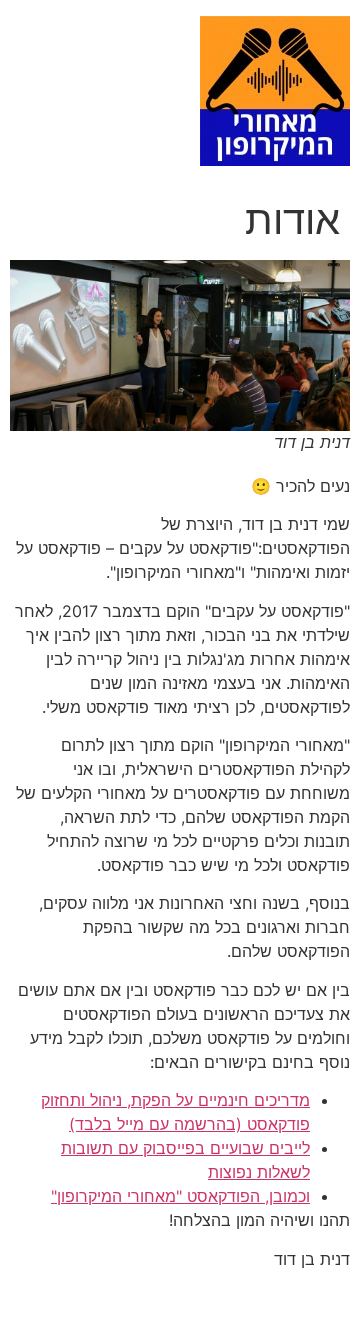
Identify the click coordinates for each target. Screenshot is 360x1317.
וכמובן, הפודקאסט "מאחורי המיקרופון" (180, 1196)
